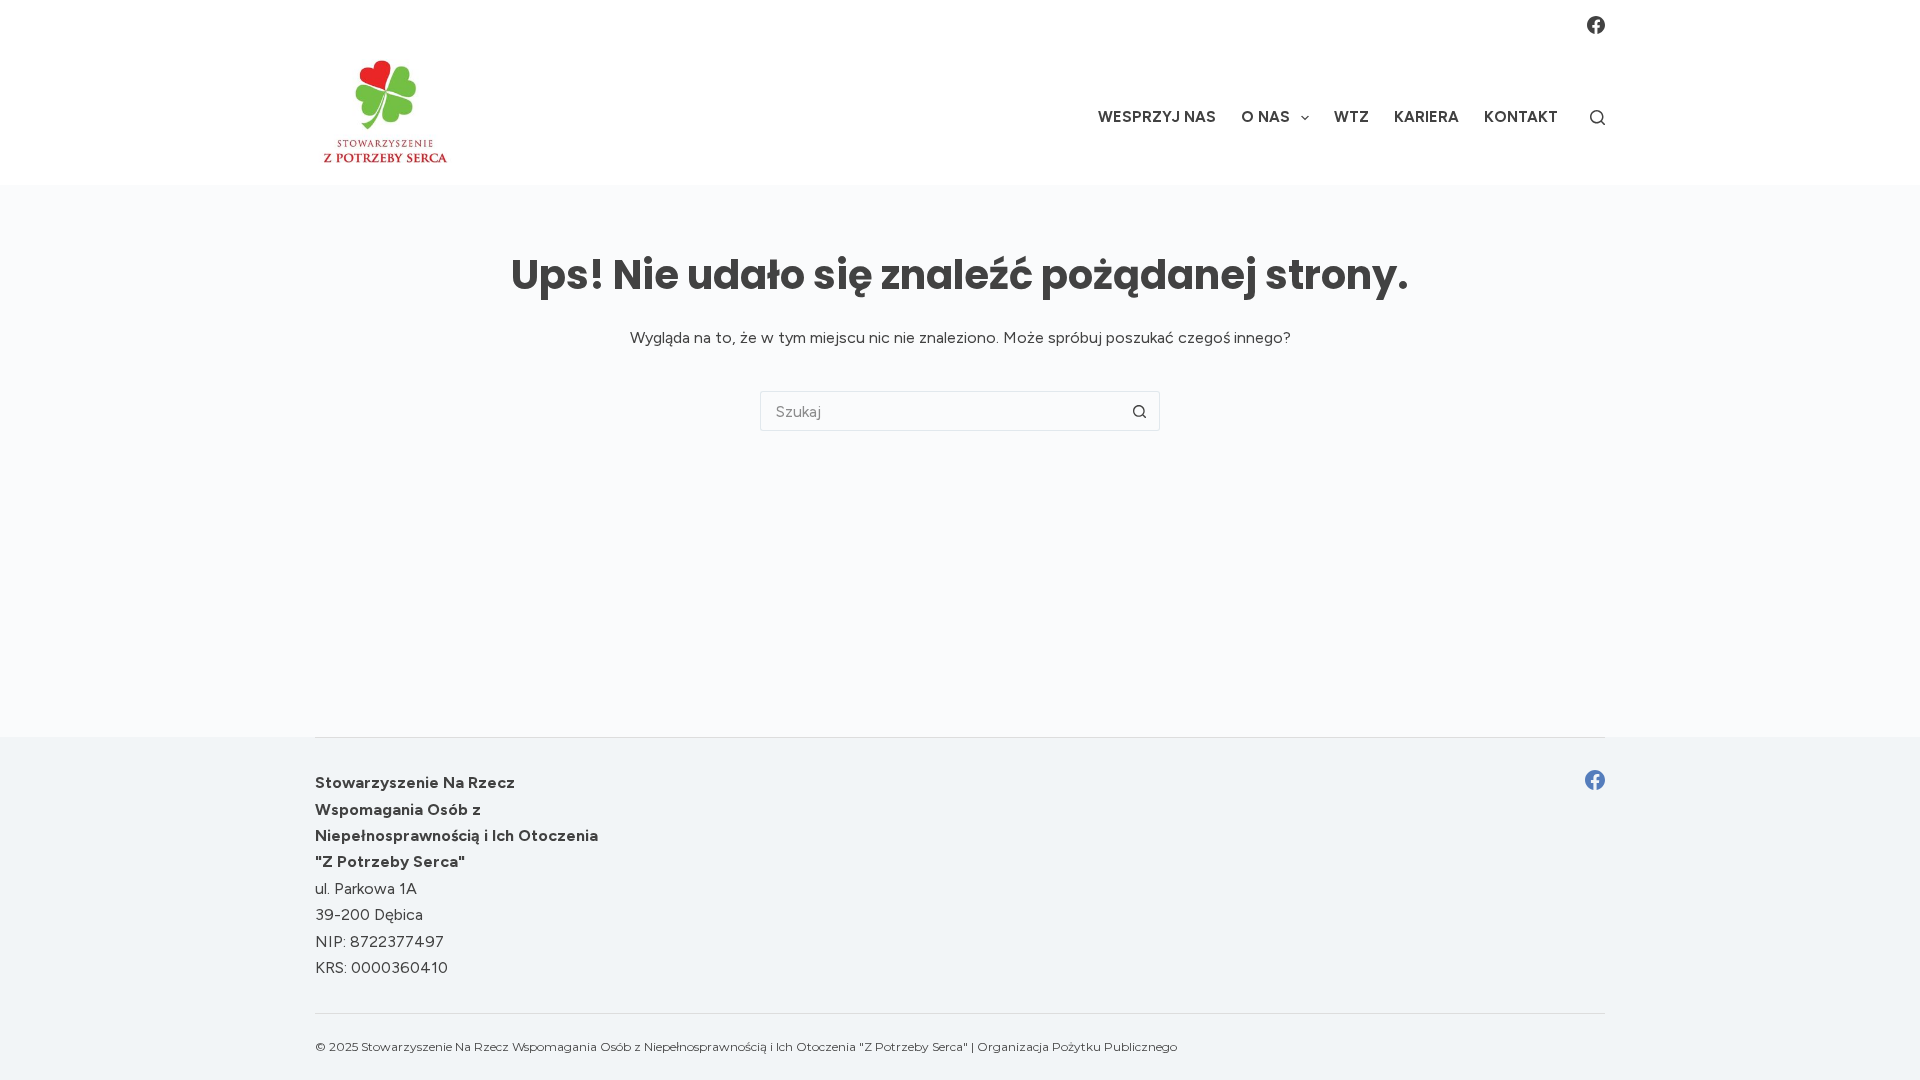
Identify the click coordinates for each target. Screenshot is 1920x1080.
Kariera (1426, 117)
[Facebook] (1596, 25)
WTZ (1351, 117)
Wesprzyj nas (1157, 117)
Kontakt (1521, 117)
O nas (1265, 117)
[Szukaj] (1597, 117)
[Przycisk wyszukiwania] (1140, 411)
